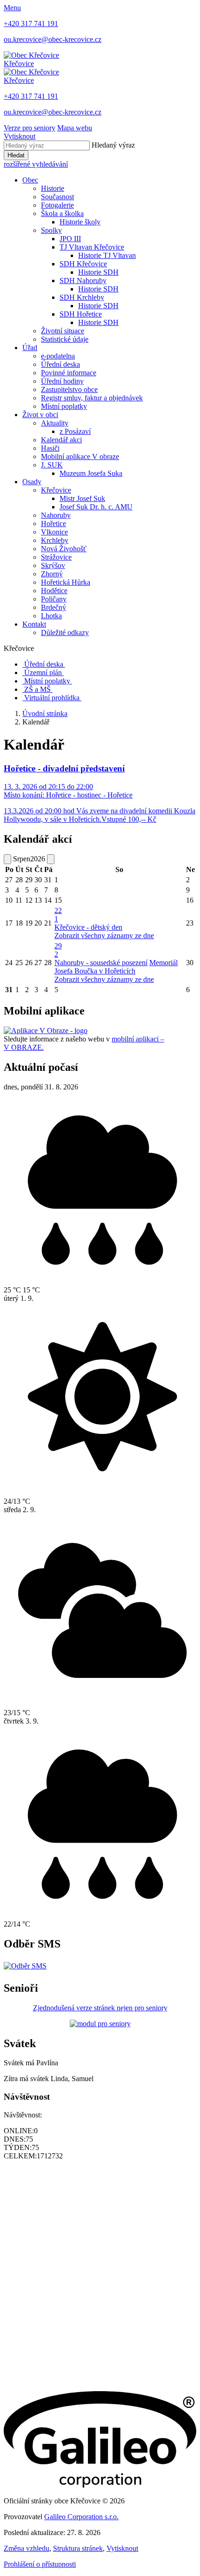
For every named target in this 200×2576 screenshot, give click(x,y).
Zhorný (52, 574)
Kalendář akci (61, 440)
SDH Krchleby (82, 297)
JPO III (70, 239)
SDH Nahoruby (83, 281)
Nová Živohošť (64, 549)
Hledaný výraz (113, 145)
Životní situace (63, 331)
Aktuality (55, 423)
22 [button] (58, 915)
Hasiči (50, 448)
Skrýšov (53, 565)
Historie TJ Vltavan (107, 255)
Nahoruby (56, 515)
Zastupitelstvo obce (69, 389)
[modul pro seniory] (100, 2024)
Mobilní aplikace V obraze (80, 456)
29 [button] (58, 950)
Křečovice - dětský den (88, 927)
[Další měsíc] (51, 859)
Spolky (51, 230)
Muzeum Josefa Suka (91, 473)
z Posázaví (75, 431)
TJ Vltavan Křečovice (92, 247)
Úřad (30, 348)
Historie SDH (98, 272)
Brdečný (53, 607)
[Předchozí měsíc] (7, 859)
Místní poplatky (64, 406)
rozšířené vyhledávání (36, 164)
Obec (30, 180)
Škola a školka (62, 213)
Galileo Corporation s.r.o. (81, 2517)
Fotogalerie (57, 205)
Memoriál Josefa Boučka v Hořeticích (116, 967)
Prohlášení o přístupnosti (40, 2564)
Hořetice (53, 524)
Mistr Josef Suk (82, 498)
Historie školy (80, 222)
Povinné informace (69, 373)
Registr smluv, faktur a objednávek (92, 398)
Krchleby (55, 540)
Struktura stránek (78, 2548)
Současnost (57, 197)
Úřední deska (60, 364)
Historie (53, 188)
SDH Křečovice (83, 264)
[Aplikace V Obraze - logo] (46, 1031)
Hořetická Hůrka (66, 582)
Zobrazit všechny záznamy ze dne (104, 936)
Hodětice (54, 591)
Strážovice (56, 557)
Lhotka (51, 616)
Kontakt (34, 624)
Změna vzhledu (27, 2548)
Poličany (54, 599)
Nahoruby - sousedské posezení (101, 963)
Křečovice (56, 490)
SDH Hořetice (81, 314)
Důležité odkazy (65, 632)
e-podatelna (58, 356)
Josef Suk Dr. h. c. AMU (96, 507)
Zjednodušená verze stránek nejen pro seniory (100, 2008)
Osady (32, 482)
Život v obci (40, 415)
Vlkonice (54, 532)
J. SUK (52, 465)
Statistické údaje (65, 339)
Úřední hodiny (62, 381)
